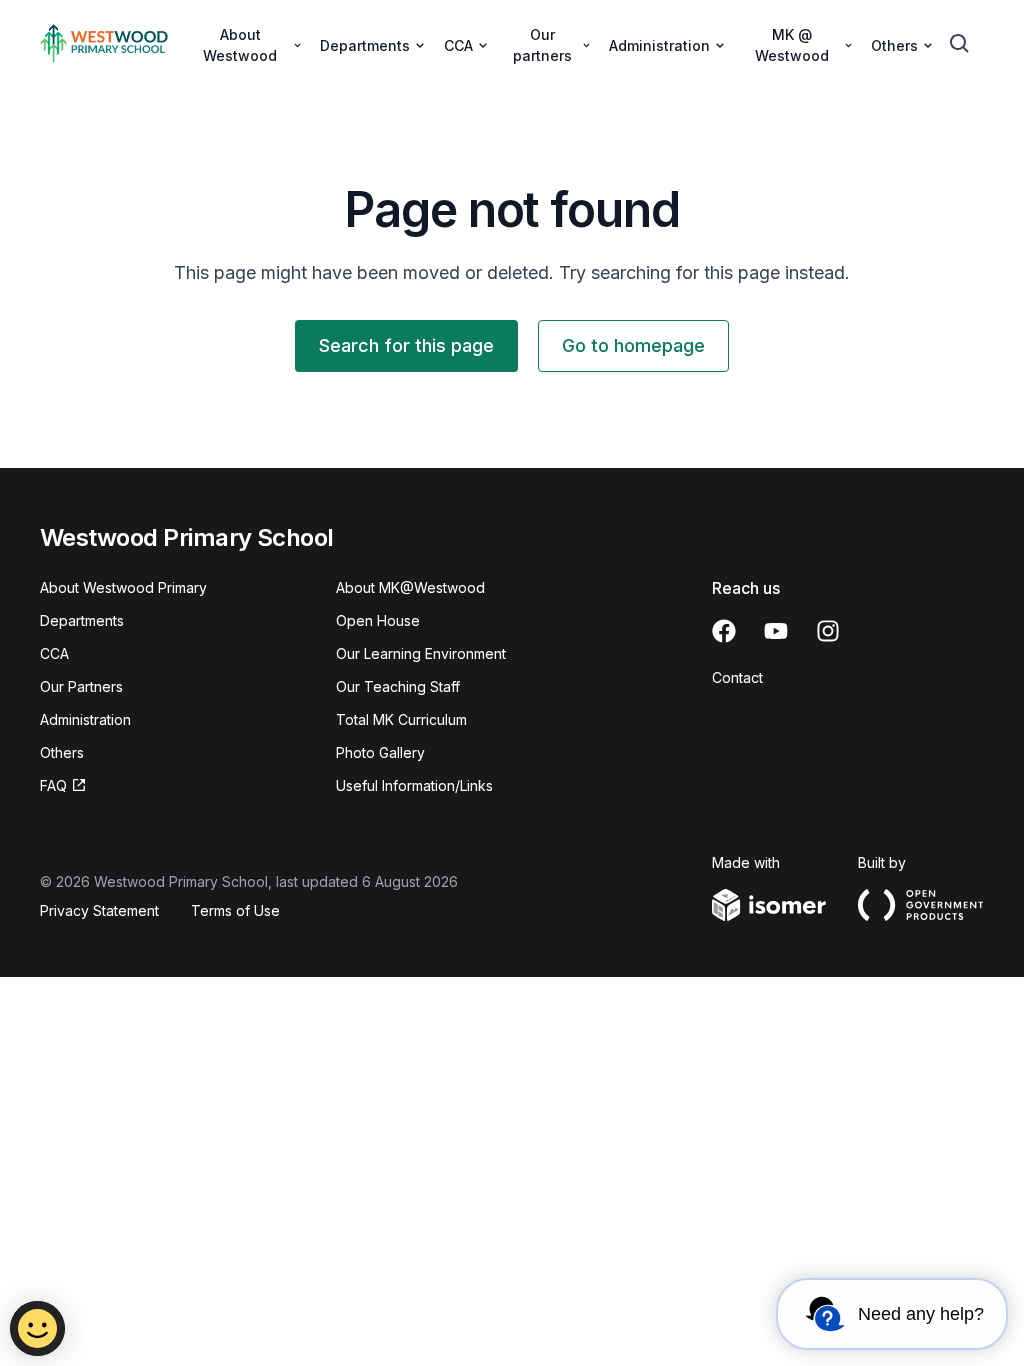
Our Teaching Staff (398, 686)
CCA (54, 653)
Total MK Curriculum (401, 719)
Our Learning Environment (421, 653)
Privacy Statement (99, 910)
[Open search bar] (960, 44)
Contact (737, 677)
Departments (82, 620)
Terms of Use (235, 910)
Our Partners (81, 686)
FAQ (53, 785)
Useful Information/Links (414, 785)
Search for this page (406, 345)
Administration (85, 719)
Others (62, 752)
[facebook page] (724, 631)
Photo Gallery (380, 752)
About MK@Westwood (410, 587)
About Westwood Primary (123, 587)
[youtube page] (776, 631)
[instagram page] (828, 631)
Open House (378, 620)
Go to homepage (633, 345)
